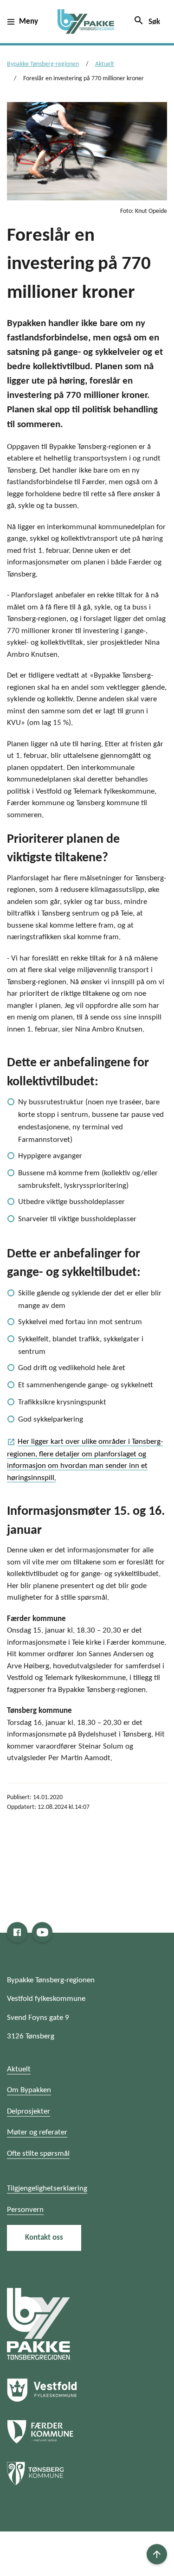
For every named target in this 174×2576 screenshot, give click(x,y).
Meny (29, 22)
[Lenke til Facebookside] (17, 1932)
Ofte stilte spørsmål (38, 2154)
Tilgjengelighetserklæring (47, 2188)
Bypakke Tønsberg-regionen (43, 64)
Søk (147, 20)
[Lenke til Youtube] (42, 1932)
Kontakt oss (44, 2238)
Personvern (25, 2210)
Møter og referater (37, 2132)
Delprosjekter (29, 2111)
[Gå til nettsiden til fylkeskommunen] (39, 2324)
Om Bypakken (29, 2090)
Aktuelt (105, 64)
